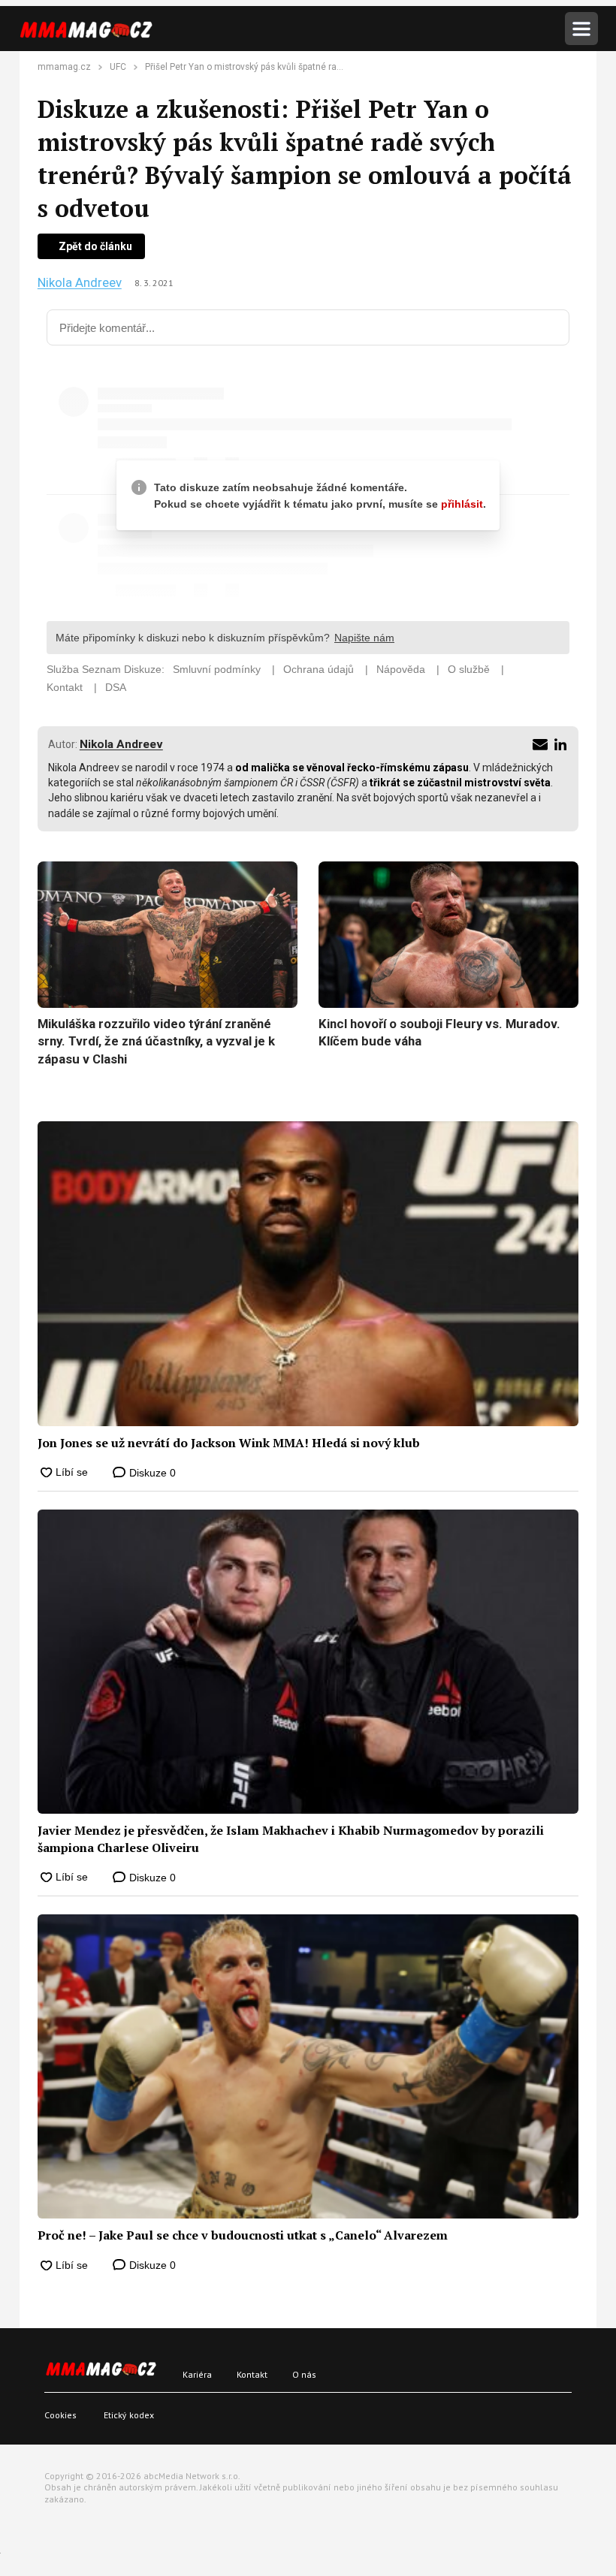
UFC (118, 67)
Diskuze (151, 1473)
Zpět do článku (95, 246)
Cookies (60, 2415)
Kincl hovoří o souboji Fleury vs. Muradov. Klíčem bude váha (439, 1033)
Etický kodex (129, 2415)
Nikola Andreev (80, 283)
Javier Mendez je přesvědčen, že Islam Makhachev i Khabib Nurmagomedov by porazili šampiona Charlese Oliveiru (291, 1838)
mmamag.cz (64, 67)
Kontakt (252, 2374)
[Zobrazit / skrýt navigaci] (581, 29)
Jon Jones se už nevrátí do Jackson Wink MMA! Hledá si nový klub (229, 1443)
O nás (304, 2374)
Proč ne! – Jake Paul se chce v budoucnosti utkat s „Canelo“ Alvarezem (243, 2235)
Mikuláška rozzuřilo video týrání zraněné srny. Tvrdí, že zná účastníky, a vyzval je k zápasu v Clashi (156, 1041)
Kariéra (197, 2374)
